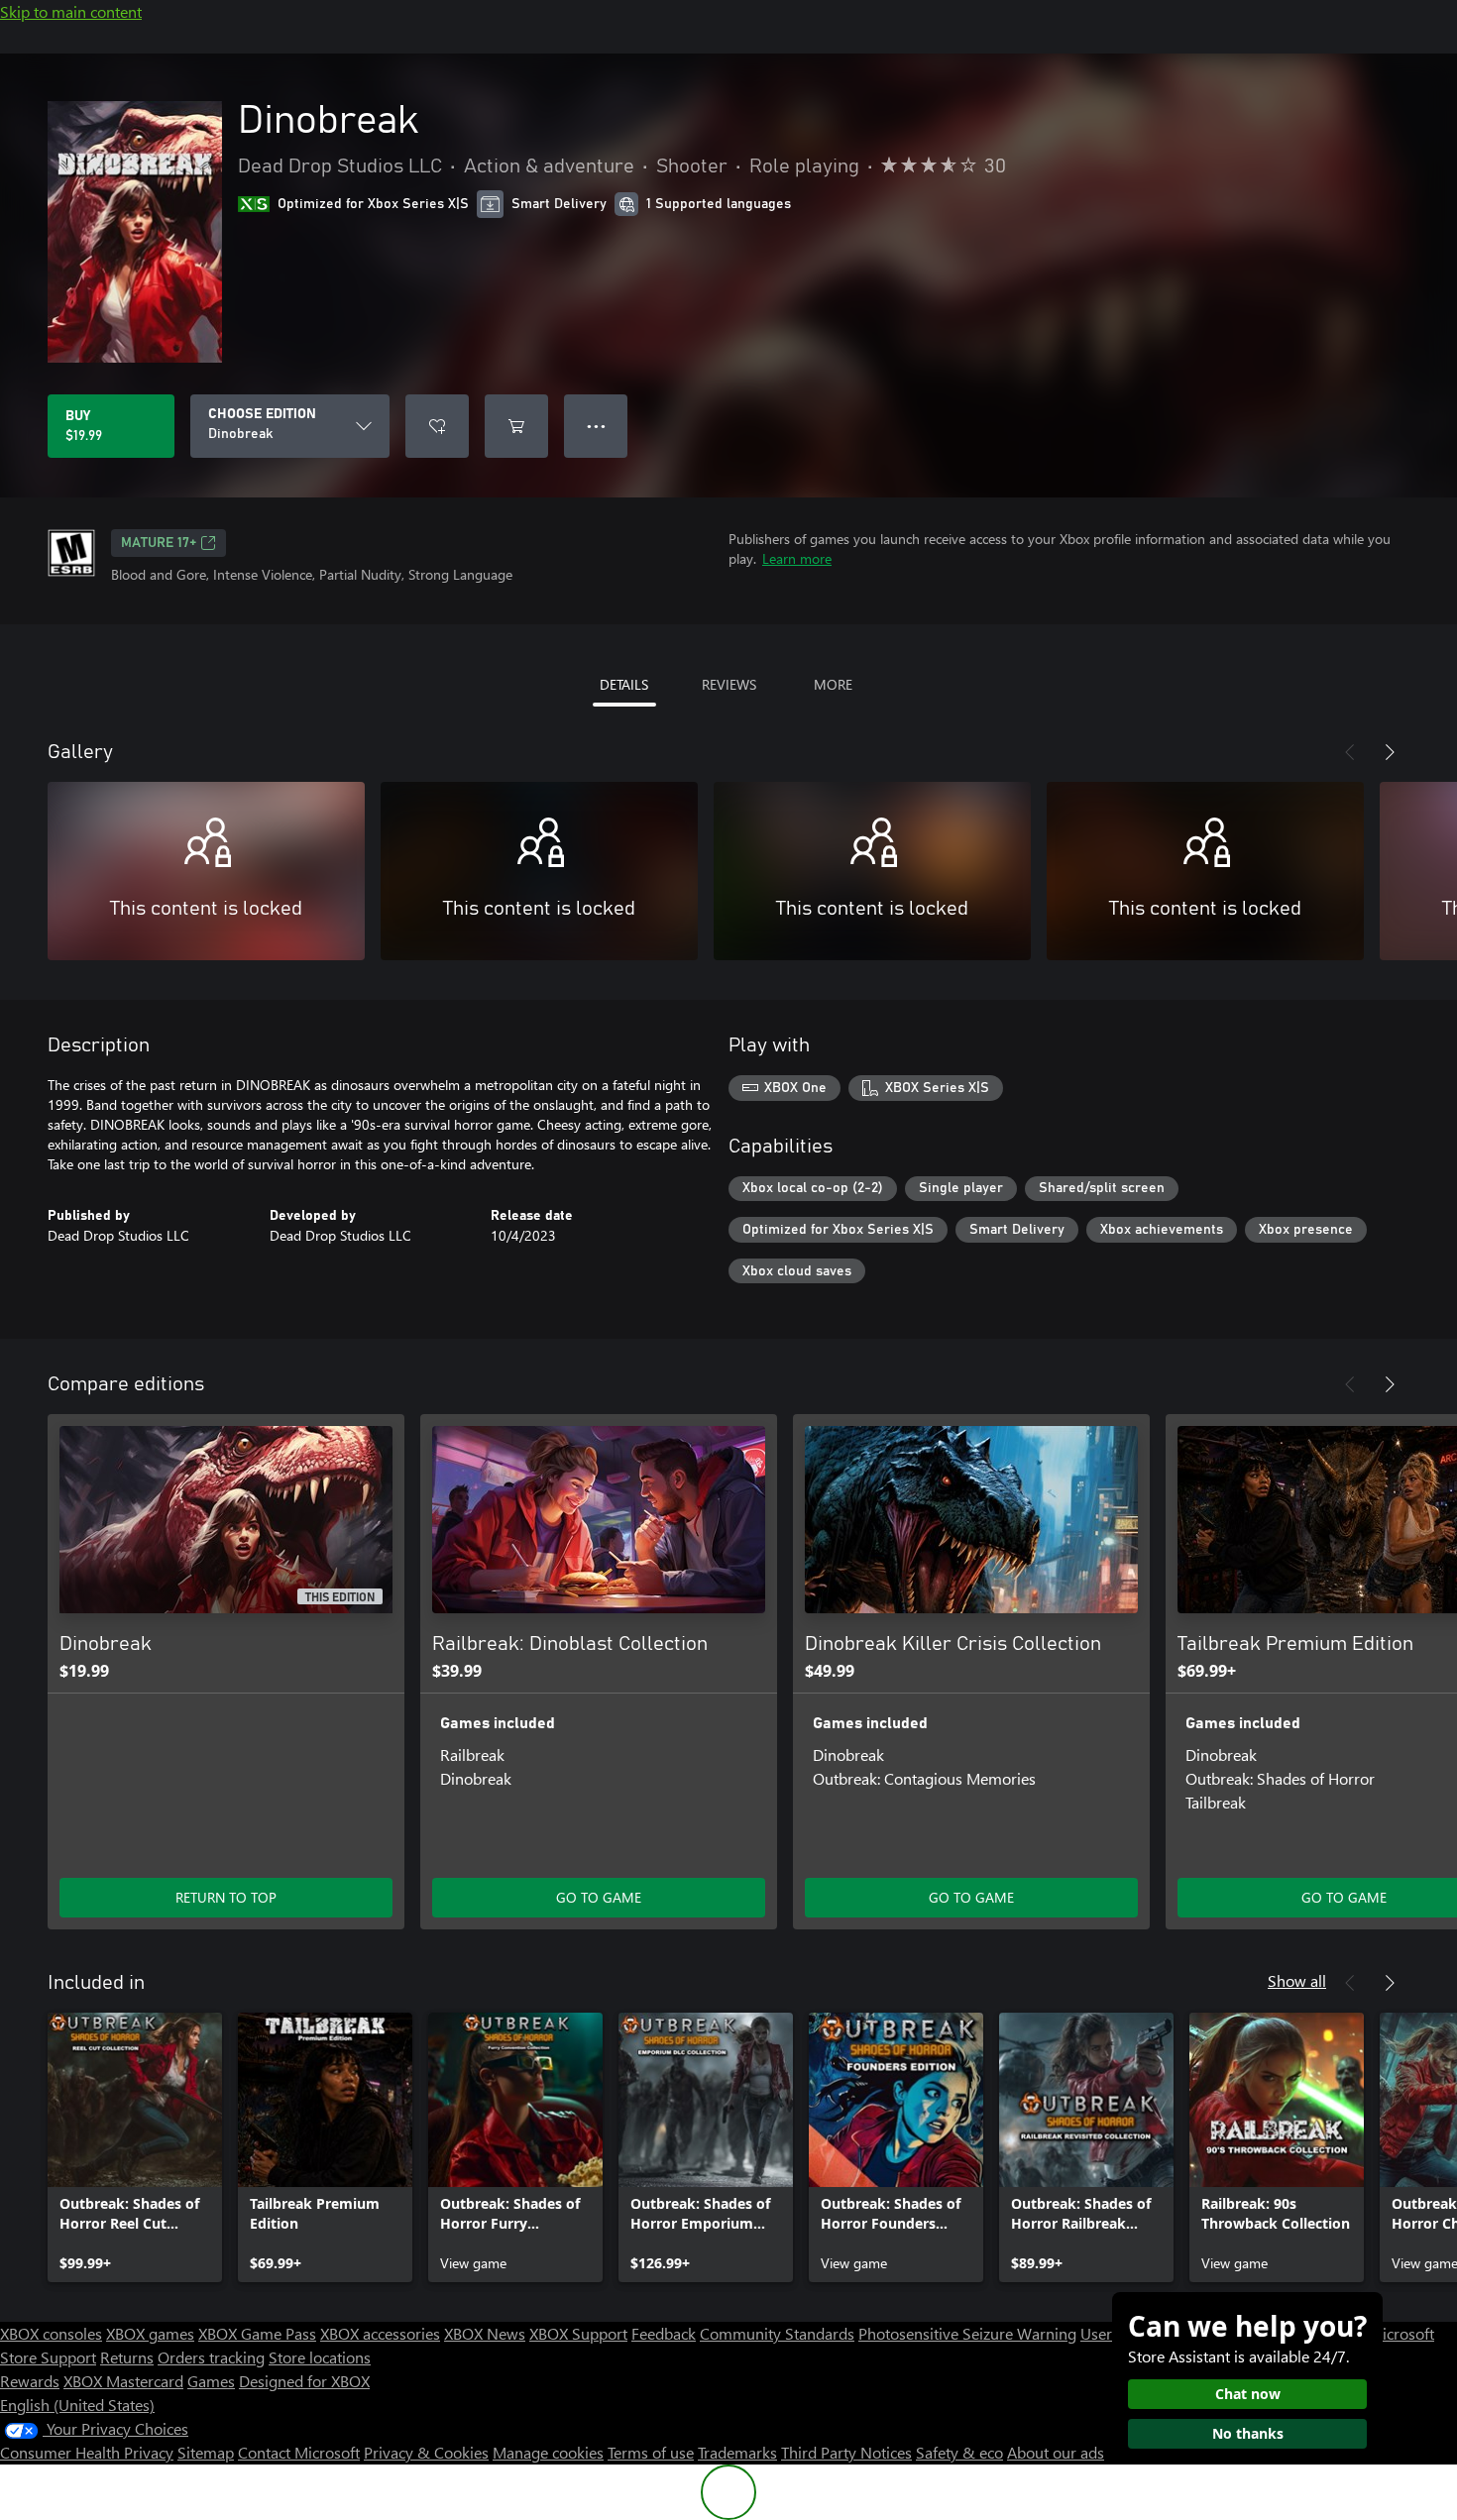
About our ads (1056, 2452)
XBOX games (150, 2333)
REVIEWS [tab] (729, 684)
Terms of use (651, 2452)
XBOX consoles (51, 2333)
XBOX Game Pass (257, 2333)
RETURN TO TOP (226, 1897)
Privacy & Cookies (426, 2452)
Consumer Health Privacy (87, 2452)
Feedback (664, 2333)
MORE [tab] (833, 684)
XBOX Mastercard (123, 2381)
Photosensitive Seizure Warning (967, 2333)
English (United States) (77, 2405)
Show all (1297, 1980)
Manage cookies (548, 2452)
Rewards (30, 2381)
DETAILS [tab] (624, 684)
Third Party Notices (846, 2452)
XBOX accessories (380, 2333)
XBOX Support (578, 2333)
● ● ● (596, 426)
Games (211, 2381)
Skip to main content (71, 11)
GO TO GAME (599, 1897)
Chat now (1248, 2394)
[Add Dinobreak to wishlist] (437, 426)
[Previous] (1350, 752)
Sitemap (206, 2452)
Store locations (320, 2357)
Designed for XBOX (304, 2381)
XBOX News (485, 2333)
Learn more (797, 558)
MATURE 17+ (159, 543)
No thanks (1248, 2433)
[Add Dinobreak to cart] (516, 426)
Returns (127, 2357)
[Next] (1390, 752)
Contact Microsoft (299, 2452)
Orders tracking (211, 2357)
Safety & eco (959, 2452)
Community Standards (777, 2333)
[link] (135, 2147)
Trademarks (737, 2452)
